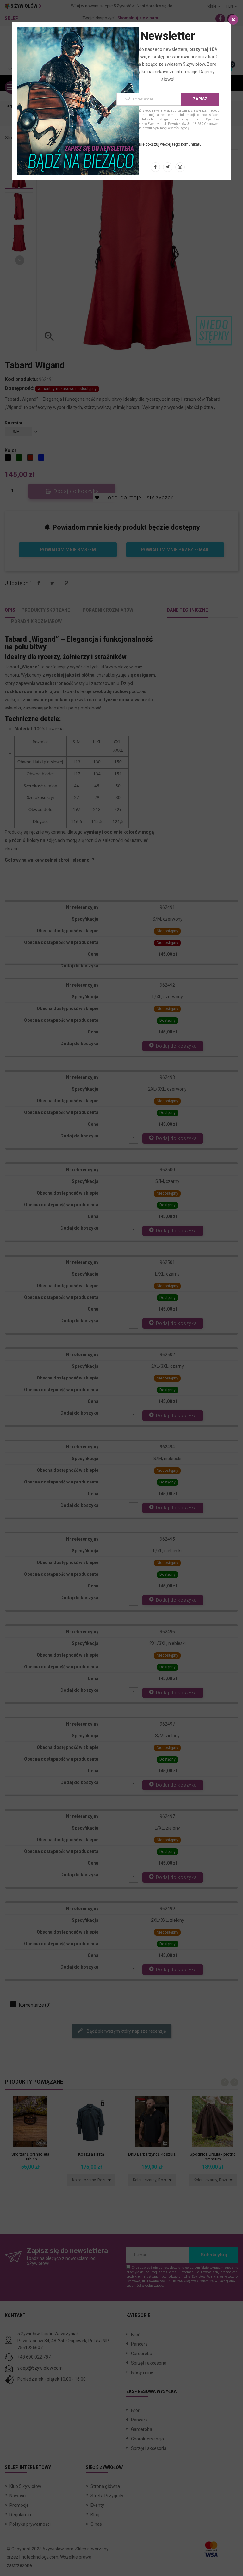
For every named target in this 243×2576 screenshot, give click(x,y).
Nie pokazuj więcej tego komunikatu (170, 144)
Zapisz (200, 99)
